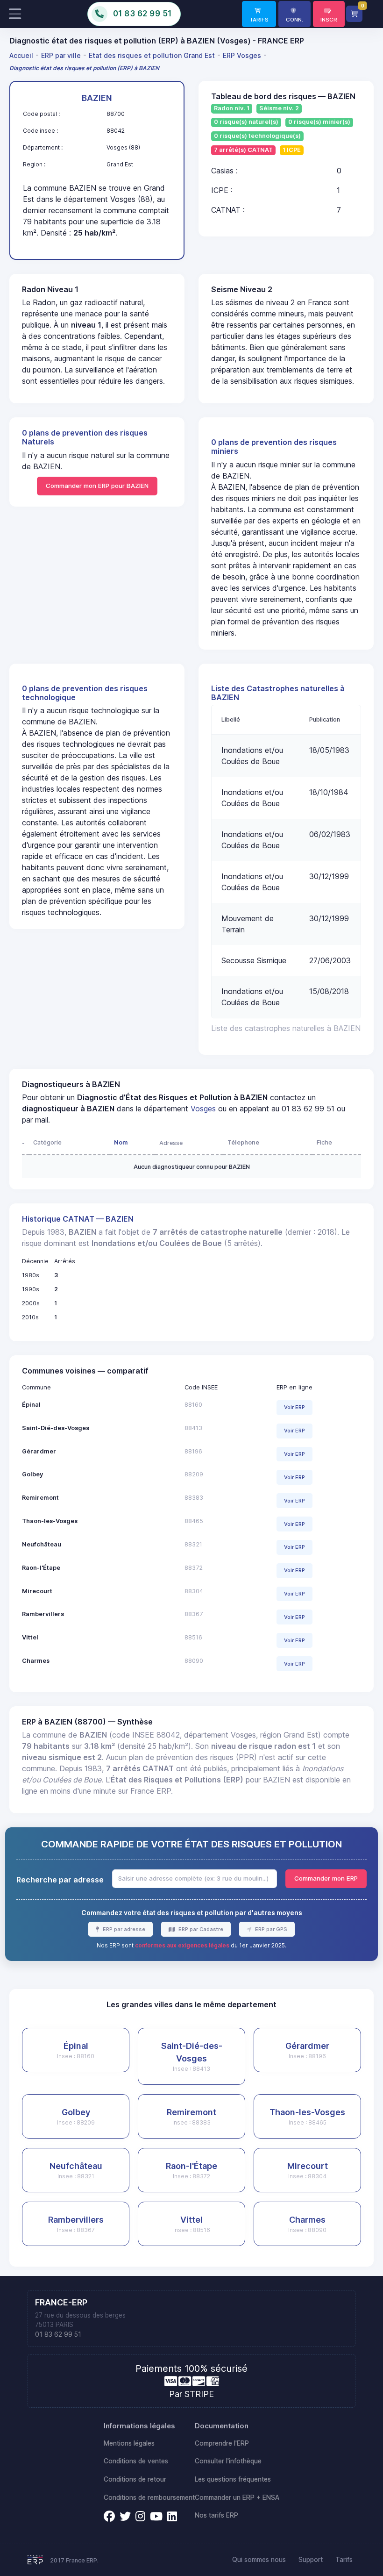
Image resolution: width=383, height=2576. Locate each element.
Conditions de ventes (136, 2461)
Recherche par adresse (60, 1880)
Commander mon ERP (326, 1878)
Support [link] (311, 2560)
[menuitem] (23, 55)
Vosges (203, 1109)
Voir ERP (294, 1407)
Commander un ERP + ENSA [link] (237, 2497)
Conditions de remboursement (149, 2497)
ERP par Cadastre (200, 1929)
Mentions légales (129, 2443)
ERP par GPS (270, 1929)
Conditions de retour (135, 2479)
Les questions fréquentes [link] (233, 2479)
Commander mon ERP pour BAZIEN (97, 486)
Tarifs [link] (344, 2560)
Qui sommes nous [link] (259, 2560)
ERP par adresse (123, 1929)
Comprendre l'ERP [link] (222, 2443)
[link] (259, 14)
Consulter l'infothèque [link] (228, 2461)
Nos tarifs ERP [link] (216, 2515)
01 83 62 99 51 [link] (58, 2334)
